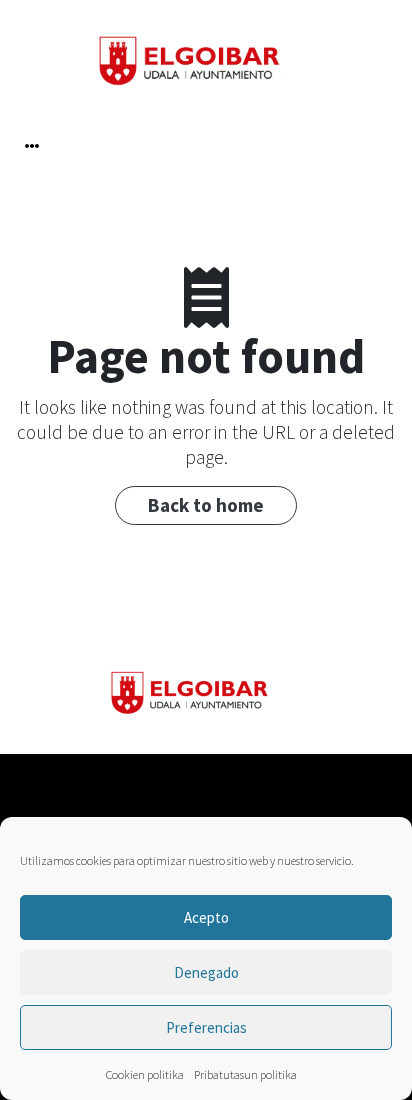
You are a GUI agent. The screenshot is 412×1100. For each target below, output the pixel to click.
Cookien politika (145, 1074)
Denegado (206, 972)
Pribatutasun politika (245, 1074)
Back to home (206, 505)
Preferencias (206, 1027)
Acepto (206, 917)
